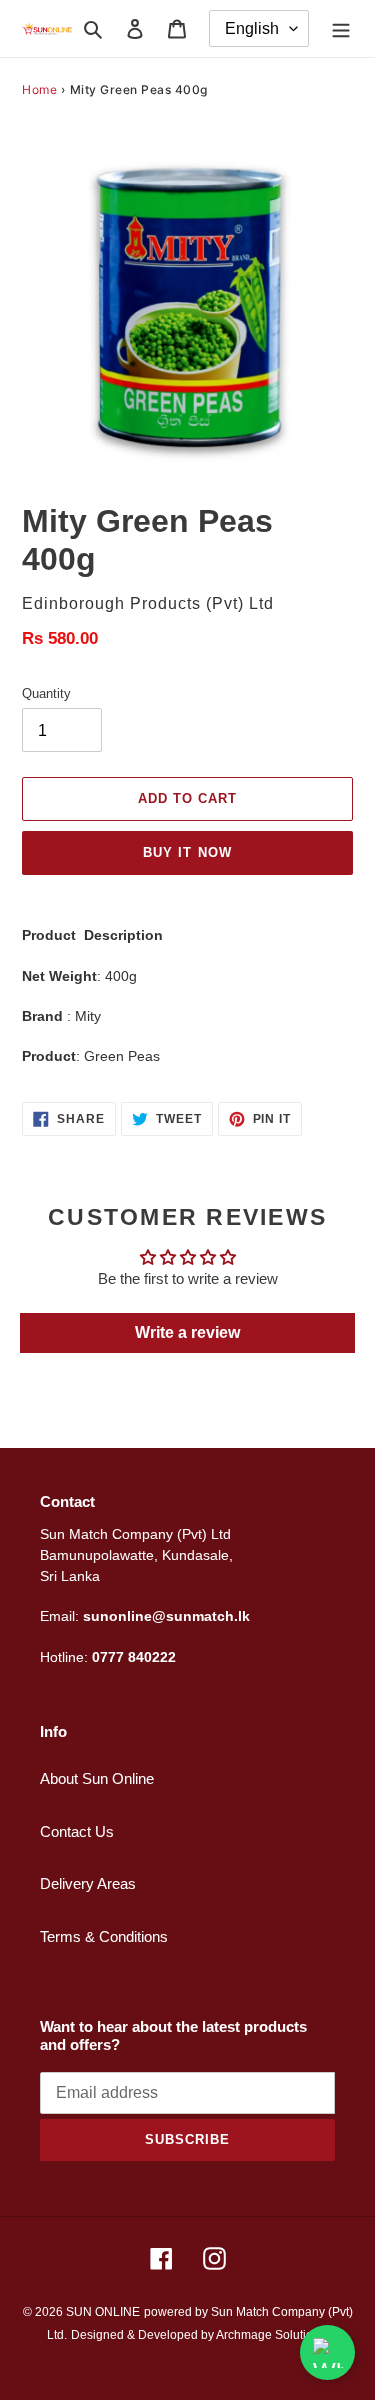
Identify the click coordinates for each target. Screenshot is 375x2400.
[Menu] (341, 28)
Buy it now (187, 852)
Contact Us (77, 1831)
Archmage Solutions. (272, 2335)
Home (39, 89)
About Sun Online (97, 1778)
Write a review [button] (187, 1332)
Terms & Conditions (104, 1936)
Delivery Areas (88, 1883)
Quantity (46, 693)
